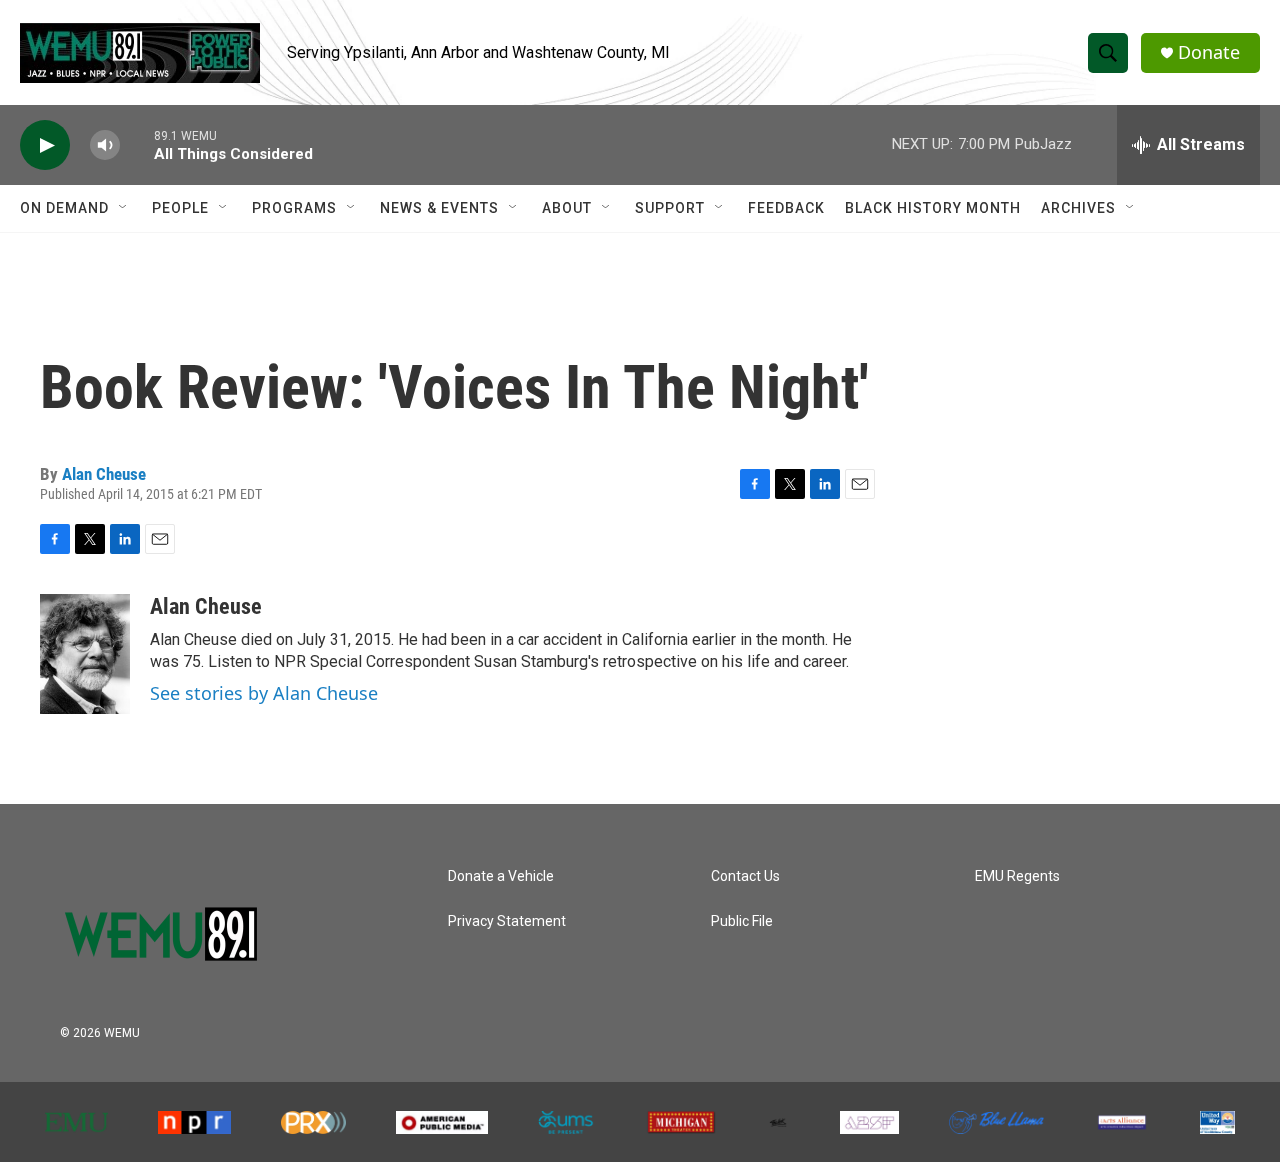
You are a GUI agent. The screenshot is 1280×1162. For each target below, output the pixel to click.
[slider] (137, 144)
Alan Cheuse (104, 474)
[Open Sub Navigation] (124, 208)
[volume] (105, 145)
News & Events (439, 208)
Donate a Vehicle (501, 876)
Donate (1209, 52)
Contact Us (745, 876)
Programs (294, 208)
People (180, 208)
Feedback (786, 208)
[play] (45, 145)
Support (670, 208)
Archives (1078, 208)
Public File (742, 921)
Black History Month (933, 208)
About (567, 208)
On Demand (64, 208)
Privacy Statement (507, 921)
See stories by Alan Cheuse (264, 693)
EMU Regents (1017, 876)
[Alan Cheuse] (85, 654)
